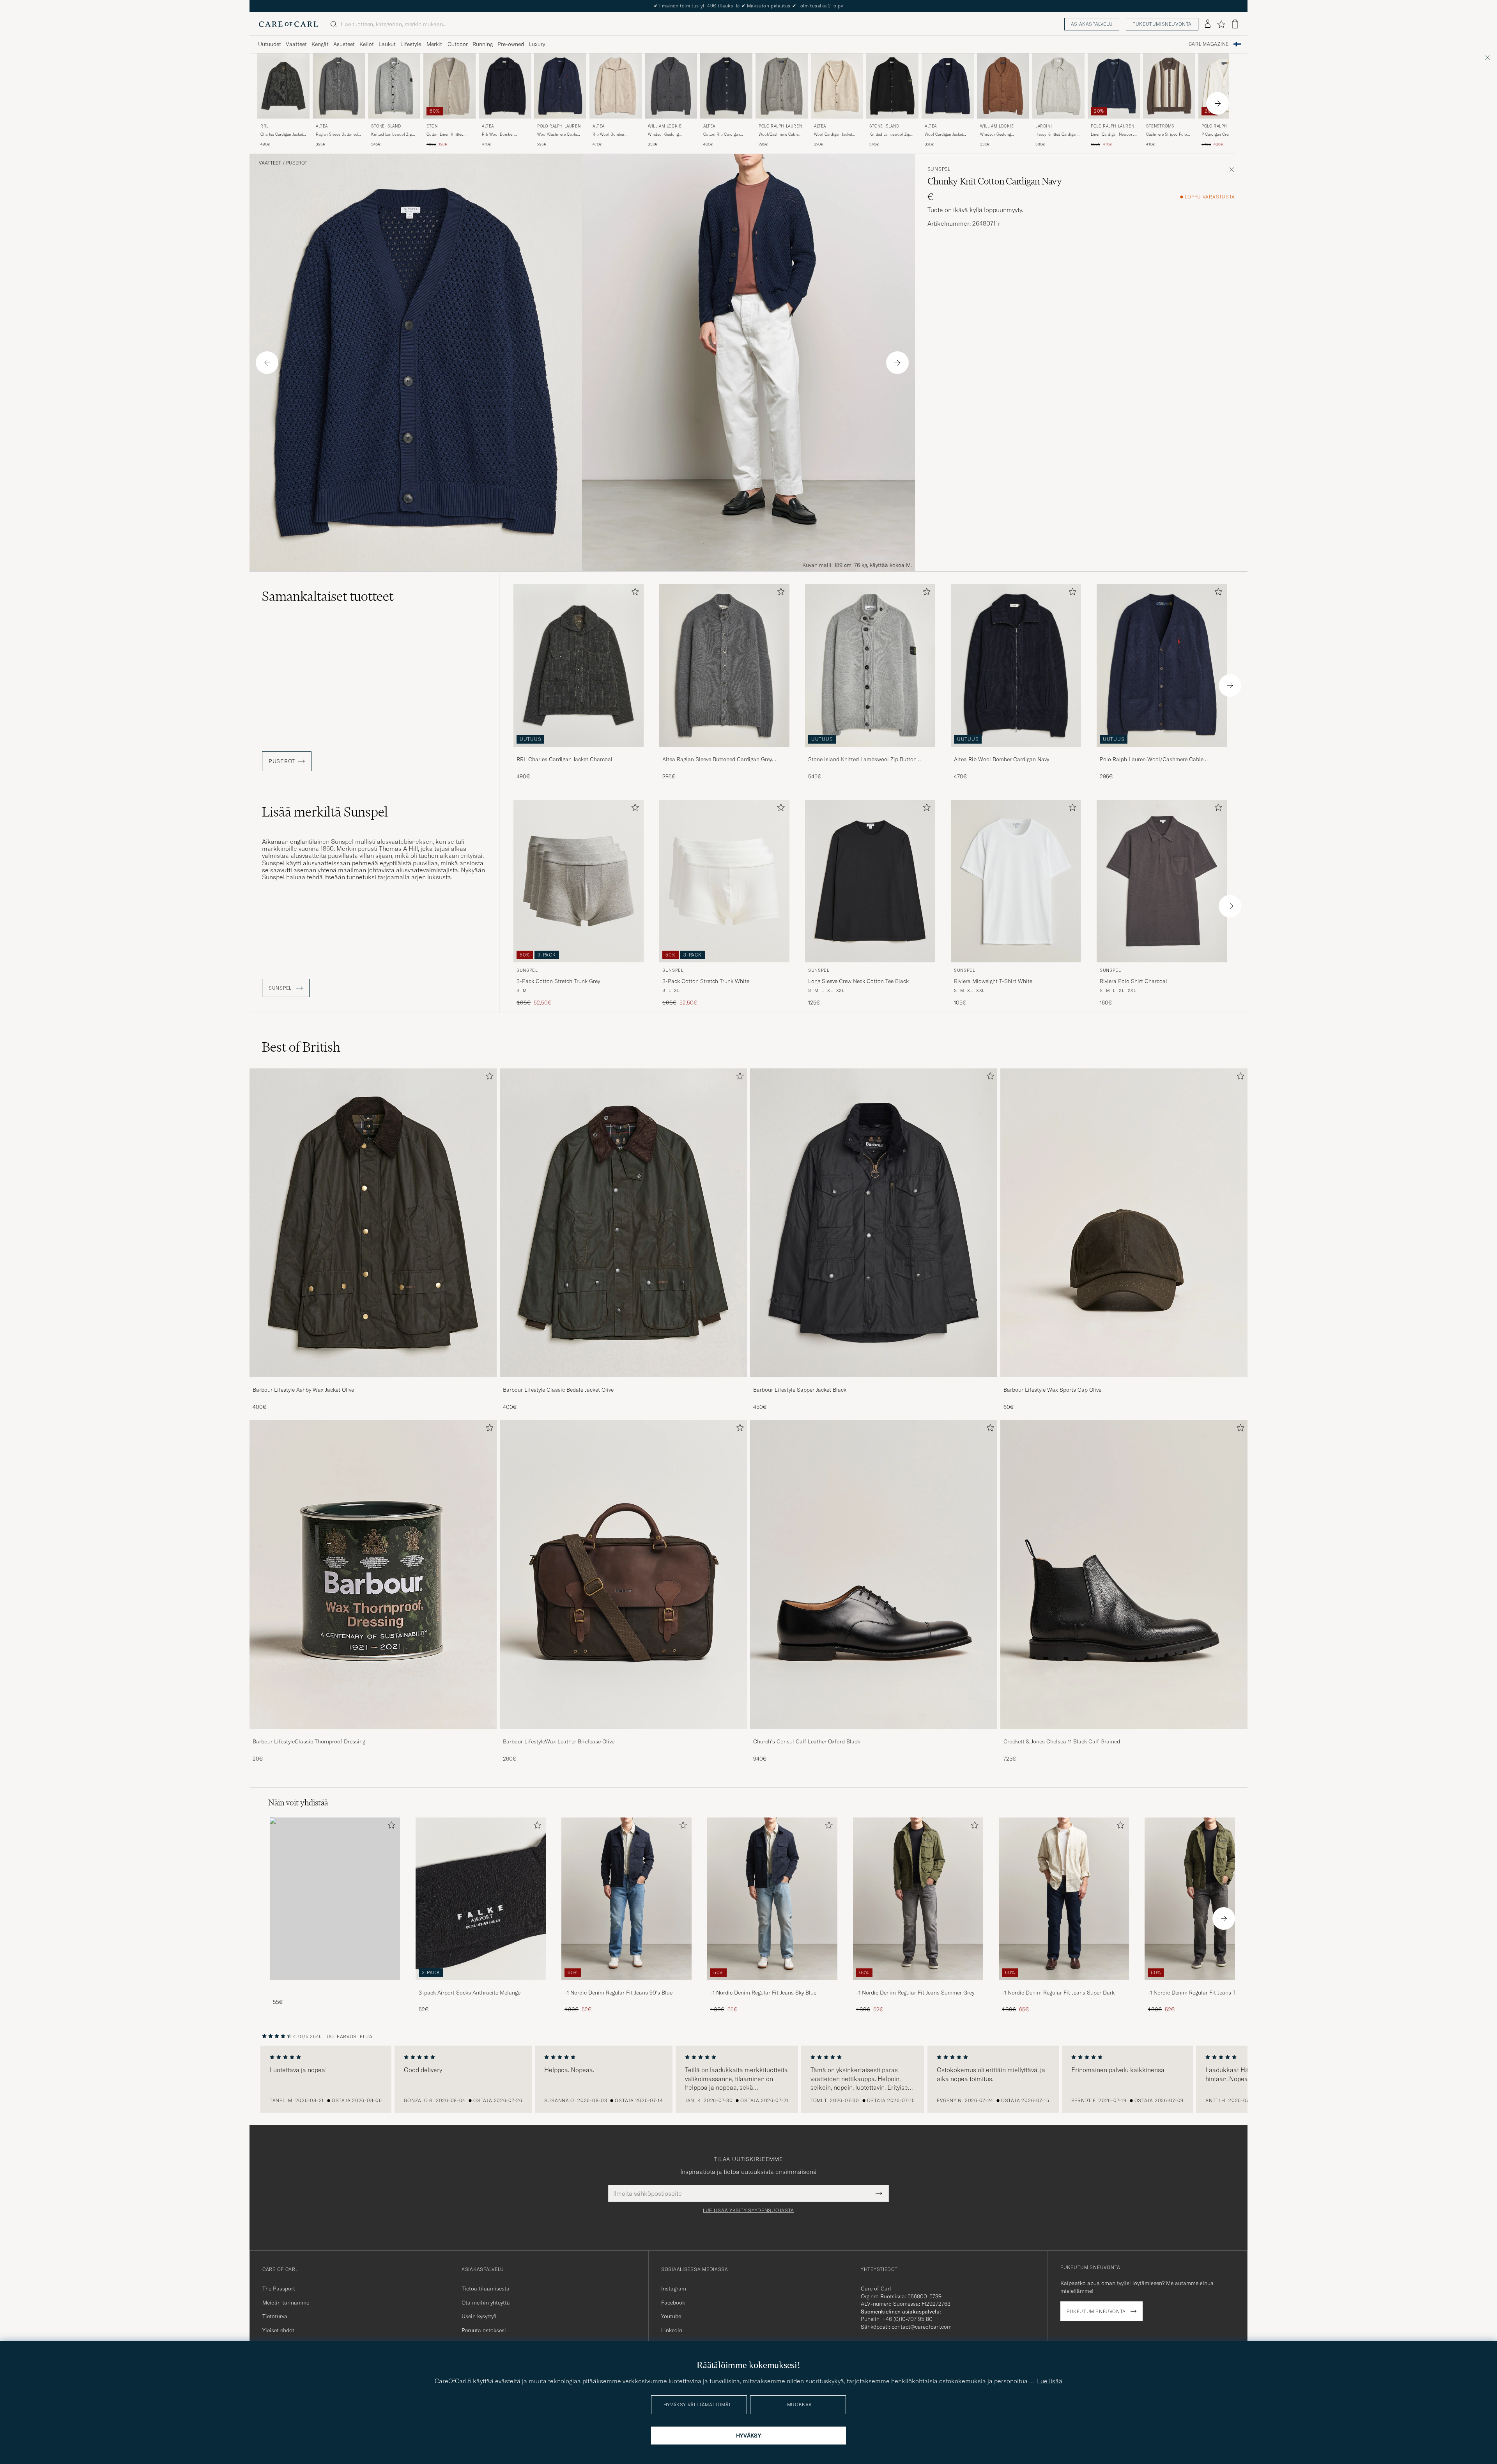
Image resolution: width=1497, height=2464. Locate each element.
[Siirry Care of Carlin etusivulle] (288, 24)
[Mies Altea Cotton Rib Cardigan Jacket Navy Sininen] (726, 86)
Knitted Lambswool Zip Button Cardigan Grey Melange (392, 135)
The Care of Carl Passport (748, 6)
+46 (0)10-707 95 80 (907, 2319)
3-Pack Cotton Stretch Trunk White (706, 981)
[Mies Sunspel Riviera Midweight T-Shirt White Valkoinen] (1016, 881)
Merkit (434, 44)
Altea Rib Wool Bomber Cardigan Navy (1002, 759)
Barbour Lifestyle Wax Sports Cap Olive (1052, 1390)
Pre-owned (511, 44)
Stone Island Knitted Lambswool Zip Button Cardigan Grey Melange (862, 760)
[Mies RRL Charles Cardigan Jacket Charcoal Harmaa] (283, 86)
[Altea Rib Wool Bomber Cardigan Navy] (1016, 752)
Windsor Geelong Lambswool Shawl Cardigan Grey (664, 135)
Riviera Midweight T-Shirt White (993, 981)
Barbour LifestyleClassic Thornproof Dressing (309, 1741)
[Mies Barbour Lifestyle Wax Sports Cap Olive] (1124, 1223)
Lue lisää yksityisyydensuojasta (748, 2211)
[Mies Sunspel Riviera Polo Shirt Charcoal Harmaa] (1162, 881)
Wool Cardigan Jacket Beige (833, 135)
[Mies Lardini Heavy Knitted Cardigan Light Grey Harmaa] (1058, 86)
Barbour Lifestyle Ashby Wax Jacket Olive (303, 1390)
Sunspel (939, 169)
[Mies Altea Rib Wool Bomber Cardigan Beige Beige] (616, 86)
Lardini (1044, 126)
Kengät (320, 44)
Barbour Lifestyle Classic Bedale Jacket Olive (558, 1390)
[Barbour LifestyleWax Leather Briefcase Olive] (623, 1734)
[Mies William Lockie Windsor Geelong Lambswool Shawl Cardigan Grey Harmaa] (671, 86)
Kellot (367, 44)
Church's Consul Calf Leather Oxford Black (807, 1741)
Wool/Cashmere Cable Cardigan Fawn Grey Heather (779, 135)
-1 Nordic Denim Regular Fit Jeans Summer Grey (915, 1993)
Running (483, 44)
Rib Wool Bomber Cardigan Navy (498, 135)
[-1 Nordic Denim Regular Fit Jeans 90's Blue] (626, 1985)
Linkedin (672, 2330)
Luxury (537, 44)
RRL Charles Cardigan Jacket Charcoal (564, 759)
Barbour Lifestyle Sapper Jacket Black (800, 1390)
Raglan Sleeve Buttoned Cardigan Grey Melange (337, 135)
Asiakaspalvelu (1092, 24)
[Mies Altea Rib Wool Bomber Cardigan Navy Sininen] (505, 86)
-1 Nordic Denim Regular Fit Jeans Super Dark (1058, 1993)
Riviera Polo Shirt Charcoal (1133, 981)
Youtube (671, 2316)
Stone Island (386, 126)
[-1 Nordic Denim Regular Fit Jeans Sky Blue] (772, 1985)
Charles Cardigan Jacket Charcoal (282, 135)
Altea (322, 126)
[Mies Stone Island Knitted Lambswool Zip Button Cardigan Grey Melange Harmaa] (394, 86)
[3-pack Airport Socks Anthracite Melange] (481, 1985)
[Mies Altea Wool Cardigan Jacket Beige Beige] (837, 86)
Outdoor (458, 44)
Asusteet (344, 44)
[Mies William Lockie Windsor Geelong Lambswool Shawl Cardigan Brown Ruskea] (1003, 86)
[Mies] (335, 1899)
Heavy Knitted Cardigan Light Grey (1056, 135)
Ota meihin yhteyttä (486, 2303)
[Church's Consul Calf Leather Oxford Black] (874, 1734)
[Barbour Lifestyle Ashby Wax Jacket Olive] (373, 1383)
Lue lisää (1050, 2381)
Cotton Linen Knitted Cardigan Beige (445, 135)
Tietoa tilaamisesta (486, 2289)
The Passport (279, 2289)
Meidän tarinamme (286, 2303)
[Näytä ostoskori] (1235, 24)
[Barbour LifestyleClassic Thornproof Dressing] (373, 1734)
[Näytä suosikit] (1221, 24)
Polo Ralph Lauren (559, 126)
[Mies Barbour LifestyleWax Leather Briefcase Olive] (623, 1575)
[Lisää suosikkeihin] (633, 593)
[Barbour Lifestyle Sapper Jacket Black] (874, 1383)
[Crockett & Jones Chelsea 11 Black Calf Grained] (1124, 1734)
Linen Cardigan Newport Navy (1112, 135)
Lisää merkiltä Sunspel (325, 812)
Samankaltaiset (328, 596)
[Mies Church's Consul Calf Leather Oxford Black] (874, 1575)
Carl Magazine (1209, 44)
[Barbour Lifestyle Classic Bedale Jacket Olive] (623, 1383)
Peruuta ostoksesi (484, 2330)
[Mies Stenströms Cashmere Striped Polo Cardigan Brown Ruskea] (1169, 86)
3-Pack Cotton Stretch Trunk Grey (558, 981)
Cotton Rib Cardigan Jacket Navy (722, 135)
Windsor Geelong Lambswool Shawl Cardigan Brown (996, 135)
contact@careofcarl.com (922, 2327)
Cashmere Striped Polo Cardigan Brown (1167, 135)
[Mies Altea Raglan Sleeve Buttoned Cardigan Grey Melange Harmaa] (339, 86)
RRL (265, 126)
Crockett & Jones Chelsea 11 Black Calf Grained (1062, 1741)
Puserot (297, 163)
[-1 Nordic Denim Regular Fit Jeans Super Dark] (1064, 1985)
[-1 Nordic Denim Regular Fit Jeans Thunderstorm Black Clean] (1210, 1985)
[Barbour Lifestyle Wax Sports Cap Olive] (1124, 1383)
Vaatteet (296, 44)
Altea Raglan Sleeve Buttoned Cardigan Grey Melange (717, 760)
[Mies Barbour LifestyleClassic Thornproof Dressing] (373, 1575)
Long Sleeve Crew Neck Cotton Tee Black (858, 981)
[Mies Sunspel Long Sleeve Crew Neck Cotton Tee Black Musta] (870, 881)
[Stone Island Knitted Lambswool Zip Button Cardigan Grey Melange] (870, 752)
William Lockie (665, 126)
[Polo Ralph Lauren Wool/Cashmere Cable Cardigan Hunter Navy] (1162, 752)
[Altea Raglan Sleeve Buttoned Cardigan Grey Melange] (724, 752)
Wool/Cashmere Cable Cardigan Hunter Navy (557, 135)
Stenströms (1160, 126)
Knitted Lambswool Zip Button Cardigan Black (890, 135)
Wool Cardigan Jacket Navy (944, 135)
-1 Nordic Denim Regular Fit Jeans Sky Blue (763, 1993)
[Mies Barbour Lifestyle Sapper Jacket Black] (874, 1223)
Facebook (673, 2303)
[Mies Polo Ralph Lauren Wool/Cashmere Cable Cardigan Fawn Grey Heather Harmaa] (782, 86)
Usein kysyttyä (479, 2316)
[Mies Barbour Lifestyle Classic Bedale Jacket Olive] (623, 1223)
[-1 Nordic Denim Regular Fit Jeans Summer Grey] (918, 1985)
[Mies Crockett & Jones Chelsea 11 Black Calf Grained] (1124, 1575)
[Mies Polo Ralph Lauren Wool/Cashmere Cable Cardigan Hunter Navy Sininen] (560, 86)
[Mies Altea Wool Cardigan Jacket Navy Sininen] (948, 86)
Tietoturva (275, 2316)
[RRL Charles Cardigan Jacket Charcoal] (579, 752)
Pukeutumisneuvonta (1162, 24)
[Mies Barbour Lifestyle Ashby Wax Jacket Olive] (373, 1223)
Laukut (387, 44)
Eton (432, 126)
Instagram (674, 2289)
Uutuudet (270, 44)
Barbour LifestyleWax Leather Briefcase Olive (559, 1741)
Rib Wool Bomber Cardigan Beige (609, 135)
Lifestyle (411, 44)
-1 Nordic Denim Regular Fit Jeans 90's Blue (618, 1993)
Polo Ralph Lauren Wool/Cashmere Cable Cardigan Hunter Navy (1152, 760)
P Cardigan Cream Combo (1224, 134)
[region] (748, 2079)
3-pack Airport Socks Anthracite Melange (470, 1993)
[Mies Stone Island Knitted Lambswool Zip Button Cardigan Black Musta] (892, 86)
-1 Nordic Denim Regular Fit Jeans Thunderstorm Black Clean (1208, 1993)
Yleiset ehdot (278, 2330)
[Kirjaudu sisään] (1208, 24)
